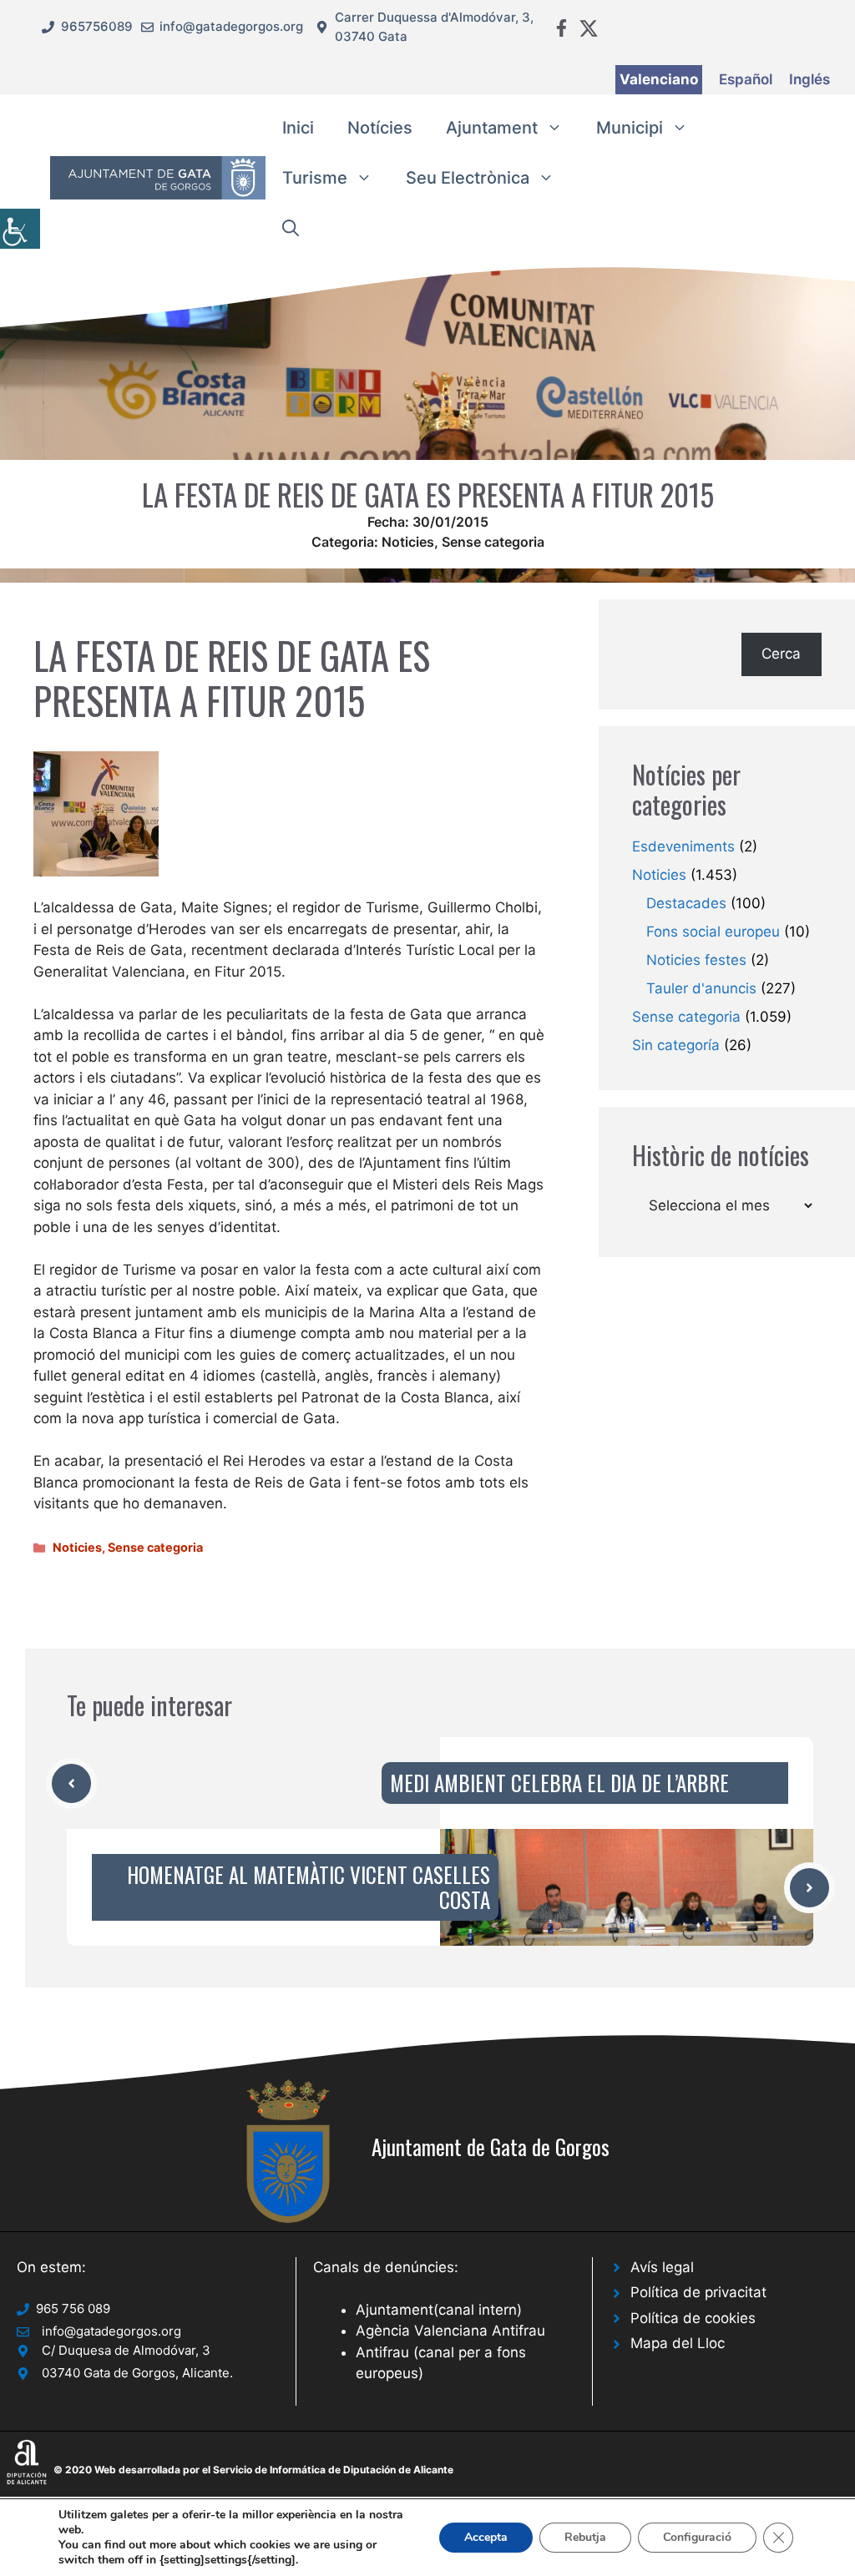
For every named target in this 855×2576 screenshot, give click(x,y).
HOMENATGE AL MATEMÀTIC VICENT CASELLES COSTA (309, 1887)
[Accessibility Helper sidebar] (20, 229)
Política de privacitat (698, 2292)
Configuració (697, 2537)
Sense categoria (493, 542)
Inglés (809, 79)
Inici (298, 128)
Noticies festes (696, 960)
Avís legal (662, 2267)
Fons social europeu (713, 932)
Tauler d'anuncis (701, 988)
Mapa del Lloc (678, 2343)
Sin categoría (676, 1045)
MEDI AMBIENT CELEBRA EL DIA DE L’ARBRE (559, 1783)
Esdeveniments (683, 846)
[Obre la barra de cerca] (291, 228)
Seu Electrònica (468, 178)
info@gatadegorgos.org (231, 26)
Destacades (686, 903)
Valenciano (659, 79)
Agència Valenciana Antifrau (450, 2331)
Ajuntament (492, 128)
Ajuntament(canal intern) (439, 2310)
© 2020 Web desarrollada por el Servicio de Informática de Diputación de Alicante (253, 2470)
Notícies (380, 128)
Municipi (630, 128)
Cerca (781, 654)
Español (746, 79)
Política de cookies (693, 2318)
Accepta (486, 2537)
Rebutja (585, 2537)
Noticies (408, 542)
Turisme (315, 178)
